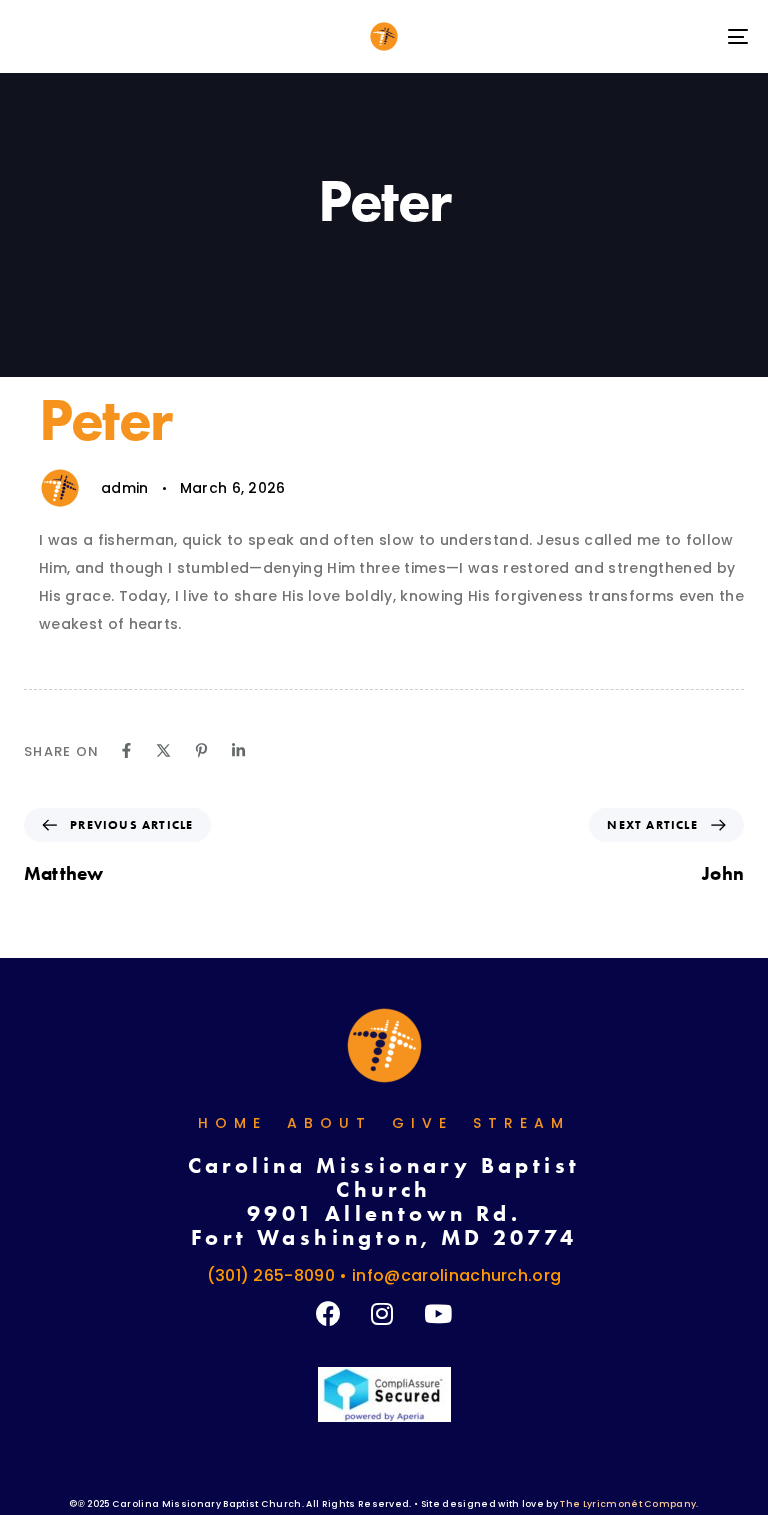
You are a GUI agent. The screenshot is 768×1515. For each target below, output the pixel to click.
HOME (232, 1123)
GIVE (422, 1123)
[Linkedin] (238, 750)
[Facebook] (126, 750)
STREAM (521, 1123)
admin (125, 488)
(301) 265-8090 (271, 1275)
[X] (163, 750)
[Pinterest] (201, 750)
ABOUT (329, 1123)
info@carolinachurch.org (456, 1275)
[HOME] (384, 1045)
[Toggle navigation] (626, 36)
